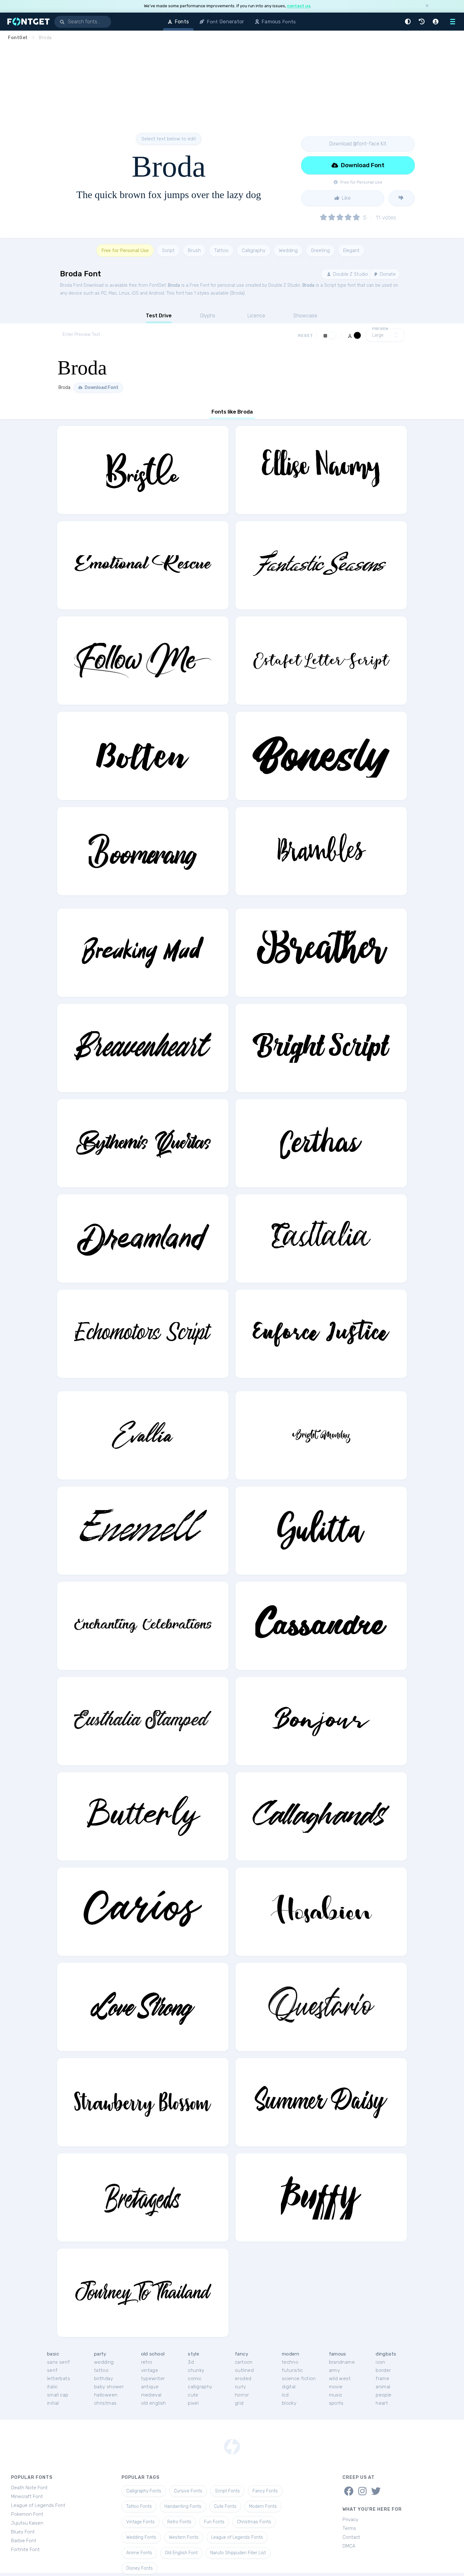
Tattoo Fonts (139, 2506)
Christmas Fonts (254, 2522)
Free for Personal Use (125, 250)
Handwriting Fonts (183, 2506)
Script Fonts (227, 2491)
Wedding (288, 250)
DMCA (349, 2546)
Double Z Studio (350, 274)
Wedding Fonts (141, 2537)
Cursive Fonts (188, 2491)
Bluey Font (23, 2532)
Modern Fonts (263, 2506)
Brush (194, 250)
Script (168, 250)
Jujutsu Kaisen (27, 2523)
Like (346, 198)
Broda (174, 285)
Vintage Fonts (140, 2522)
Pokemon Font (27, 2514)
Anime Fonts (139, 2553)
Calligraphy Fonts (144, 2491)
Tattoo (221, 250)
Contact (351, 2537)
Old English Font (181, 2553)
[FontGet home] (27, 22)
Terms (349, 2528)
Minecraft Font (27, 2497)
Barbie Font (24, 2541)
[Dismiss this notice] (427, 6)
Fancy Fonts (265, 2491)
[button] (409, 22)
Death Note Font (29, 2488)
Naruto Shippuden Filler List (238, 2553)
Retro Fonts (179, 2522)
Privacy (350, 2520)
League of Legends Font (38, 2505)
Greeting (320, 250)
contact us (299, 6)
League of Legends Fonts (237, 2537)
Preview (380, 329)
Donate (387, 274)
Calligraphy (254, 250)
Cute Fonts (225, 2506)
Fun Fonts (214, 2522)
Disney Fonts (140, 2568)
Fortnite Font (25, 2550)
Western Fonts (184, 2537)
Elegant (351, 250)
